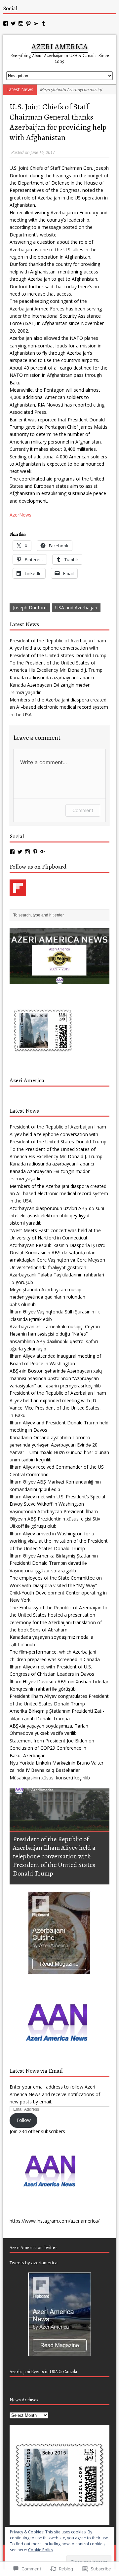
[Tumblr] (44, 23)
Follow (24, 2120)
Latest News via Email (36, 2071)
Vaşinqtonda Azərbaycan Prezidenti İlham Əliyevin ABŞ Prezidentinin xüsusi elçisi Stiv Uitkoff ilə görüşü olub (55, 1519)
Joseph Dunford (30, 608)
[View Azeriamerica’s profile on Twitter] (20, 852)
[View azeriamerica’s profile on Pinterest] (35, 852)
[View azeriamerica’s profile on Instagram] (27, 852)
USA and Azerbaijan (76, 608)
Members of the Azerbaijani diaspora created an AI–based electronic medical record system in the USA (59, 707)
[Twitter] (13, 23)
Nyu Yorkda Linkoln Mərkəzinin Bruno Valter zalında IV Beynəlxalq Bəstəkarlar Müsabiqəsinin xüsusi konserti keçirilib (57, 1770)
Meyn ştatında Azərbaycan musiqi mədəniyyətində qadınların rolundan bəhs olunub (47, 1297)
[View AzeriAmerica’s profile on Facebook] (12, 852)
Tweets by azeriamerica (34, 2263)
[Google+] (36, 23)
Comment (83, 810)
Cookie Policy (41, 2550)
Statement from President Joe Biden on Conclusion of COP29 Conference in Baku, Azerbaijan (52, 1748)
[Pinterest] (28, 23)
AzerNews (20, 515)
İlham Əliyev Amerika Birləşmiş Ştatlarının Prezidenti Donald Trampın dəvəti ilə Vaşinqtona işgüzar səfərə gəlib (54, 1563)
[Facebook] (6, 23)
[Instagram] (21, 23)
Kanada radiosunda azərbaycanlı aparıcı (52, 678)
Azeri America (27, 1080)
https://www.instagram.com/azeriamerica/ (55, 2221)
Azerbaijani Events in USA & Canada (43, 2372)
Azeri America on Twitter (33, 2248)
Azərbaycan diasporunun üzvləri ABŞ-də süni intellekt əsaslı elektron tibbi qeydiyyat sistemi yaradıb (57, 1216)
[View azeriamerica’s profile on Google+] (43, 852)
